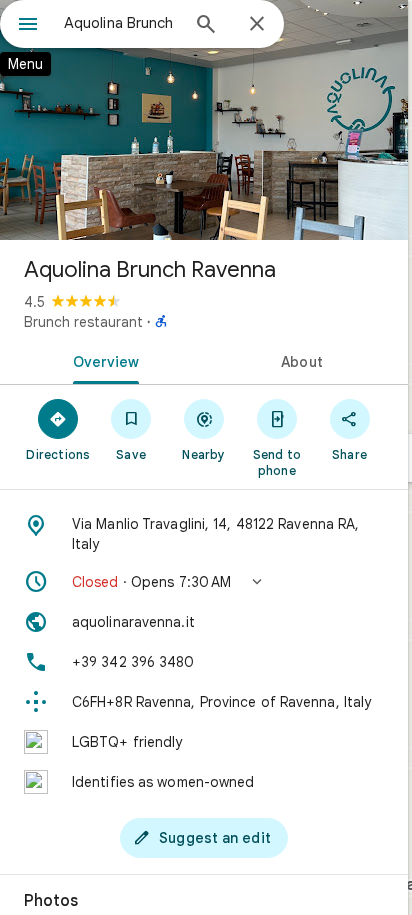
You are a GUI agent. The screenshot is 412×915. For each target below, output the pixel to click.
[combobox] (121, 23)
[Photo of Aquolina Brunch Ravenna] (204, 120)
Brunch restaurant (83, 322)
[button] (204, 582)
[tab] (102, 360)
